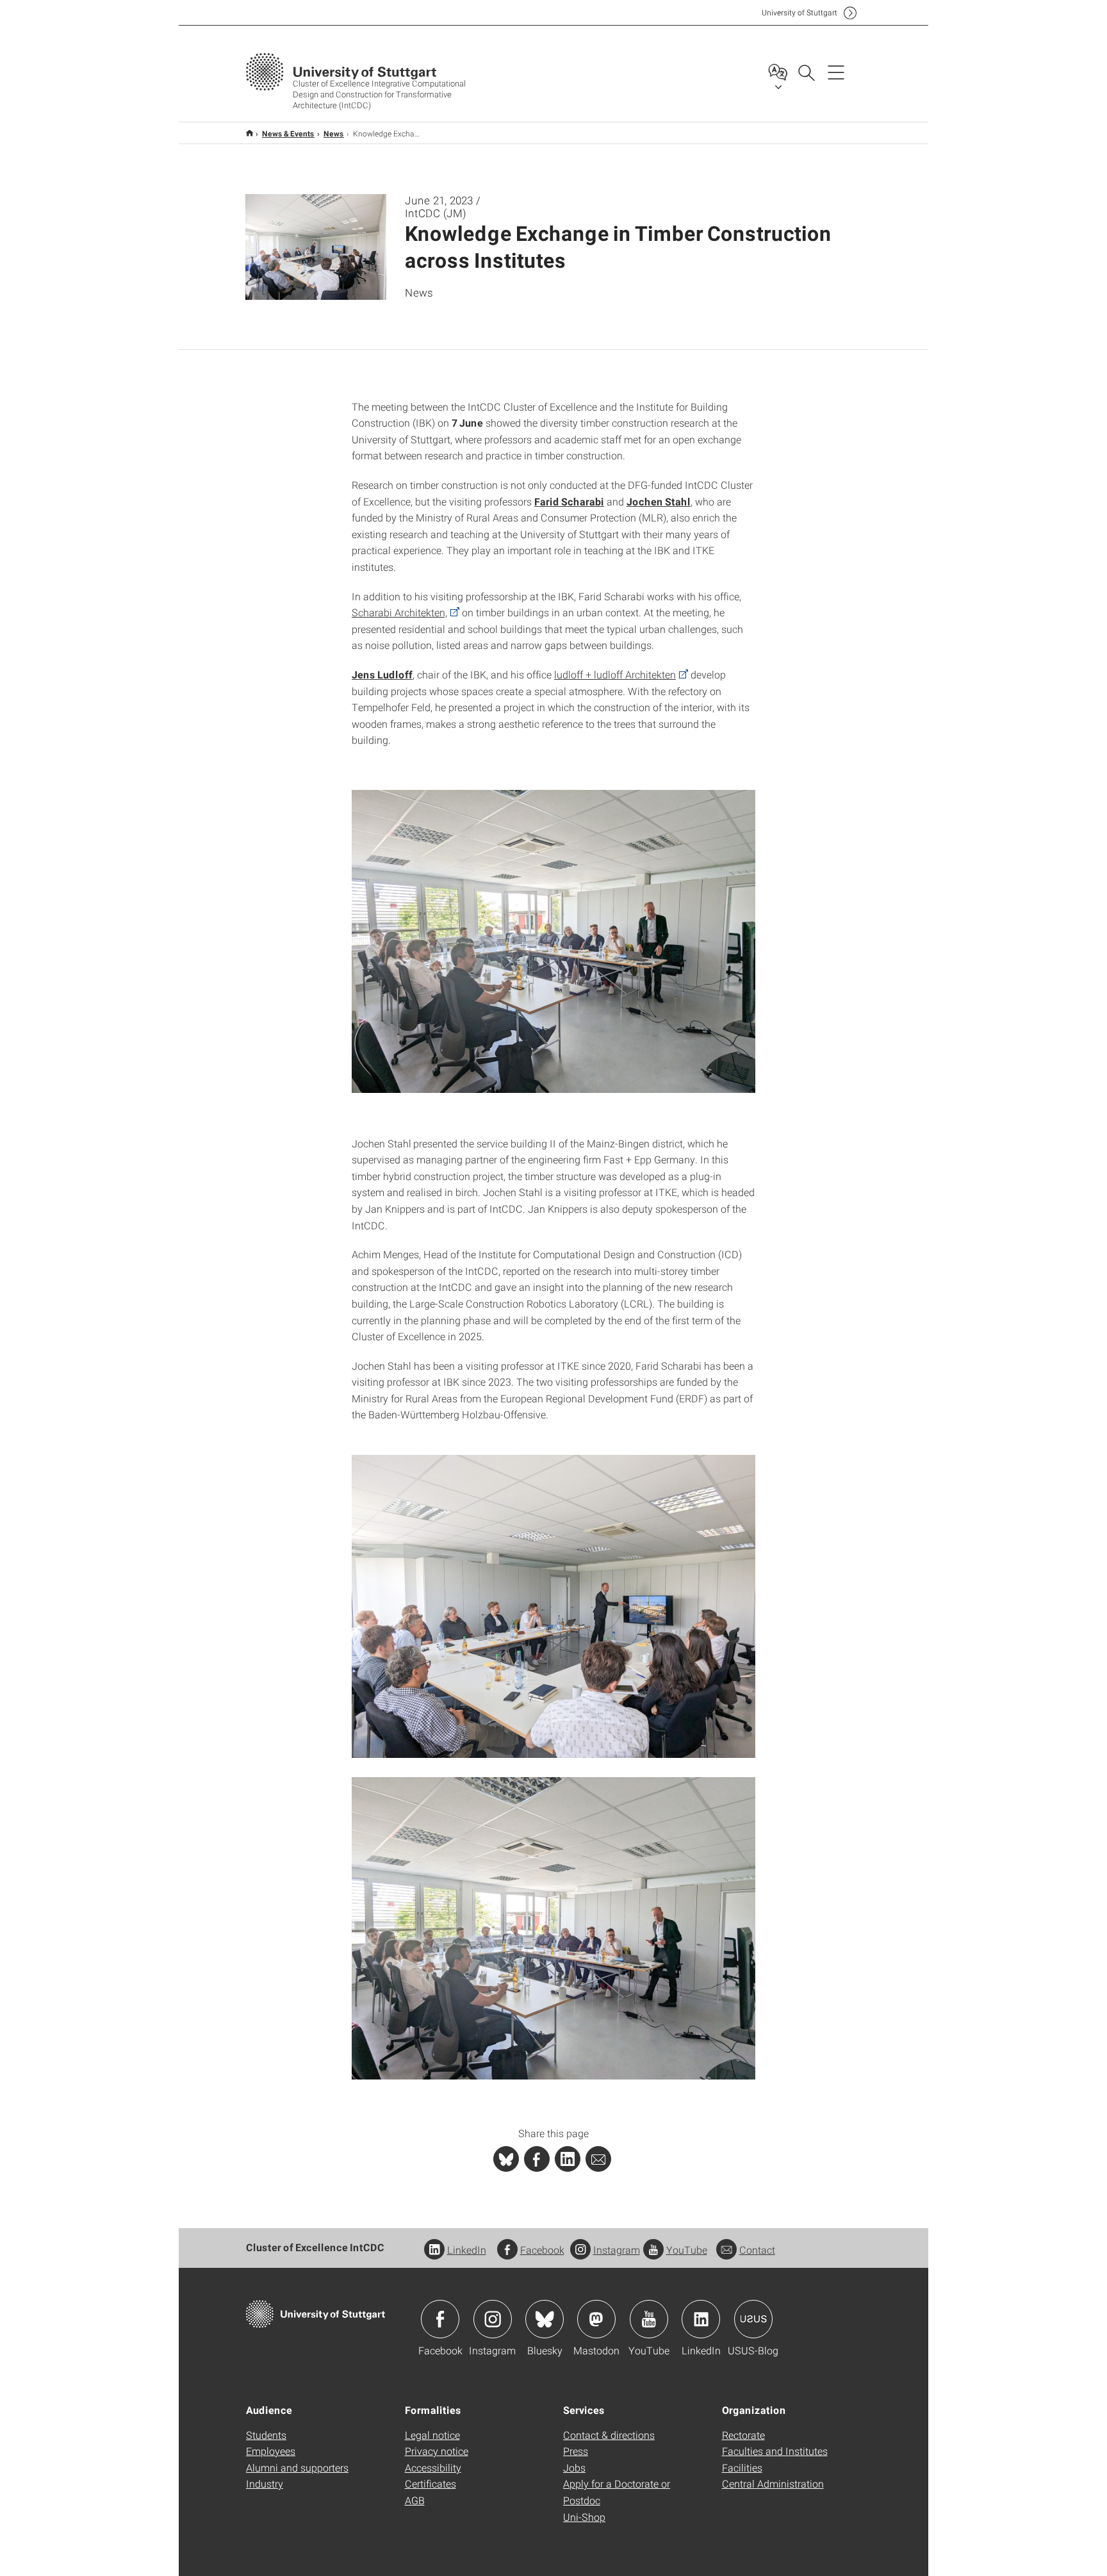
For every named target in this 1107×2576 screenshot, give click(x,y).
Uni (799, 12)
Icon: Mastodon (596, 2319)
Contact (757, 2250)
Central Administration (773, 2483)
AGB (415, 2500)
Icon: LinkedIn (701, 2319)
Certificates (430, 2483)
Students (266, 2435)
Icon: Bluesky (545, 2319)
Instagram (617, 2250)
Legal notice (432, 2435)
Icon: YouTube (649, 2319)
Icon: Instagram (493, 2319)
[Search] (806, 72)
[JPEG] (553, 941)
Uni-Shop (584, 2517)
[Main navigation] (836, 72)
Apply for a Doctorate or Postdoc (617, 2492)
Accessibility (433, 2467)
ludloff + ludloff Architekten (615, 674)
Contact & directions (609, 2435)
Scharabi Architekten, (399, 612)
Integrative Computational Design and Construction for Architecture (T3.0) (250, 133)
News (334, 133)
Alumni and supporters (297, 2467)
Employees (271, 2451)
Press (576, 2451)
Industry (265, 2483)
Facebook (542, 2250)
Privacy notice (437, 2451)
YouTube (687, 2250)
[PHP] (537, 2159)
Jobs (574, 2467)
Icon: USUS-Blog (753, 2319)
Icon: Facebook (440, 2319)
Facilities (742, 2467)
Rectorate (743, 2435)
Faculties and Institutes (775, 2451)
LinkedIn (467, 2250)
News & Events (288, 133)
